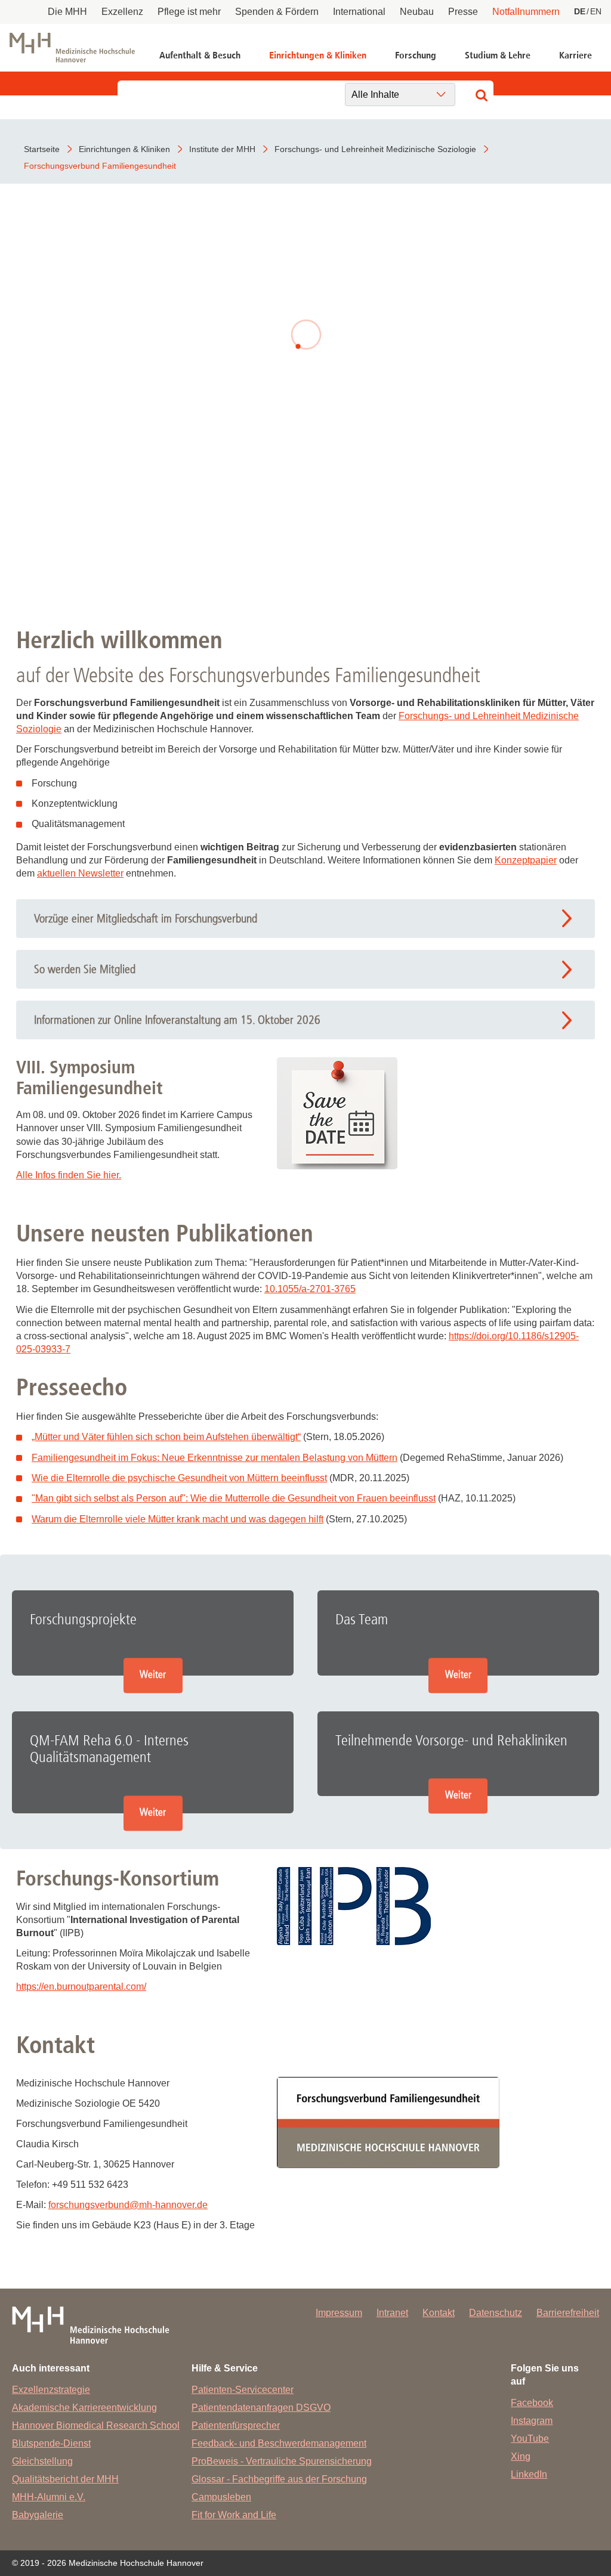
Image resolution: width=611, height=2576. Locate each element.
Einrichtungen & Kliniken (318, 55)
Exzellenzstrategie (51, 2390)
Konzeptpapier (526, 860)
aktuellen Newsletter (80, 873)
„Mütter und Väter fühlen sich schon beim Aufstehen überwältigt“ (166, 1437)
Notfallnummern (526, 12)
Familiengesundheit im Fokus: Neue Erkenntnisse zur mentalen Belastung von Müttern (215, 1458)
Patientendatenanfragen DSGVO (261, 2408)
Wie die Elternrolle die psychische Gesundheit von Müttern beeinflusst (179, 1478)
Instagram (532, 2421)
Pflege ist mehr (189, 12)
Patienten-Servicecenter (243, 2390)
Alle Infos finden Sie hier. (69, 1175)
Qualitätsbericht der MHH (65, 2479)
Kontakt (439, 2313)
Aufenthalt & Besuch (200, 55)
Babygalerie (38, 2515)
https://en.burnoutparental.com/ (81, 1987)
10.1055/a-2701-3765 (310, 1289)
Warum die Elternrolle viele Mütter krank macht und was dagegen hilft (178, 1519)
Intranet (392, 2313)
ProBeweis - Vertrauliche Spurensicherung (282, 2461)
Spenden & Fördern (277, 12)
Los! (306, 513)
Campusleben (221, 2497)
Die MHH (67, 12)
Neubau (417, 12)
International (359, 12)
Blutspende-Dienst (51, 2443)
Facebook (532, 2403)
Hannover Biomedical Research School (96, 2425)
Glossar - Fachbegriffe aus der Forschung (279, 2479)
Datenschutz (496, 2313)
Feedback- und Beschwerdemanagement (279, 2443)
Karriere (575, 55)
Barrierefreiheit (568, 2313)
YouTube (530, 2439)
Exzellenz (122, 12)
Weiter (153, 1675)
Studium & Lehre (498, 55)
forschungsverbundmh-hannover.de (128, 2205)
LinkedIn (529, 2474)
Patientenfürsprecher (236, 2425)
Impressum (339, 2313)
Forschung (416, 55)
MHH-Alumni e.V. (49, 2497)
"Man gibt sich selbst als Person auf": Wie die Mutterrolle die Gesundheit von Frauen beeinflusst (234, 1498)
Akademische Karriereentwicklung (84, 2408)
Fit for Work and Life (234, 2515)
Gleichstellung (42, 2461)
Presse (463, 12)
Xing (521, 2456)
